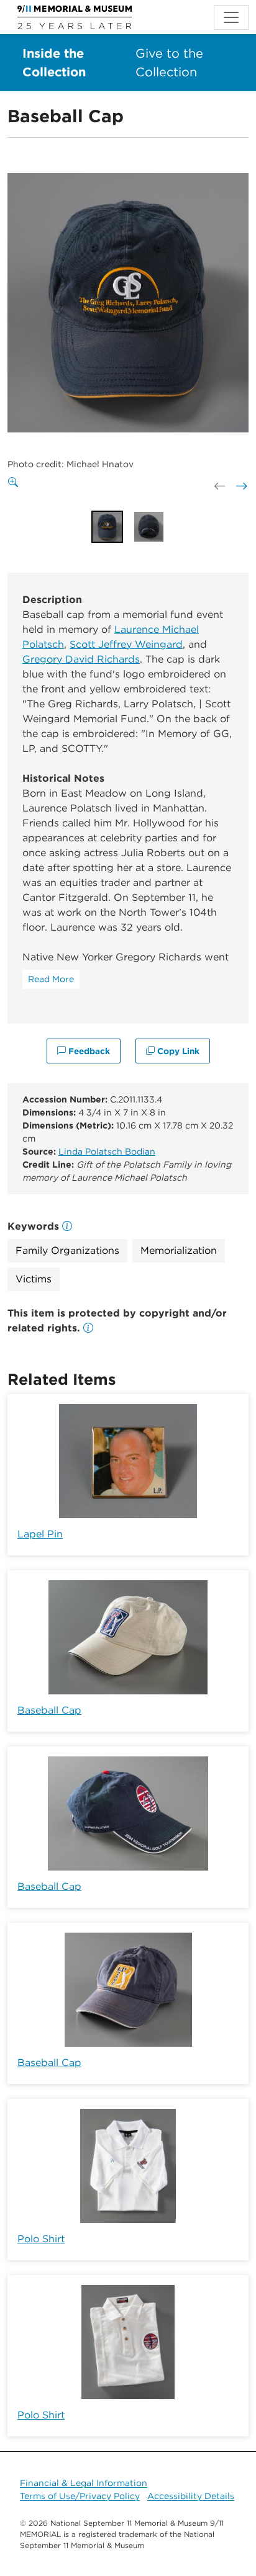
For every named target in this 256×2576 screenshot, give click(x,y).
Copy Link (177, 1051)
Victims (34, 1279)
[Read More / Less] (51, 979)
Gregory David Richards (81, 659)
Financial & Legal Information (84, 2483)
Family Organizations (67, 1250)
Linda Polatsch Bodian (107, 1152)
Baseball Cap (49, 1710)
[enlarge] (16, 483)
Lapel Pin (40, 1534)
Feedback (88, 1051)
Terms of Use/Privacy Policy (80, 2496)
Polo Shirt (41, 2239)
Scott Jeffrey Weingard (126, 644)
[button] (88, 1328)
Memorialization (179, 1250)
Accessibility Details (191, 2496)
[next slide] (240, 486)
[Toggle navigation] (231, 17)
